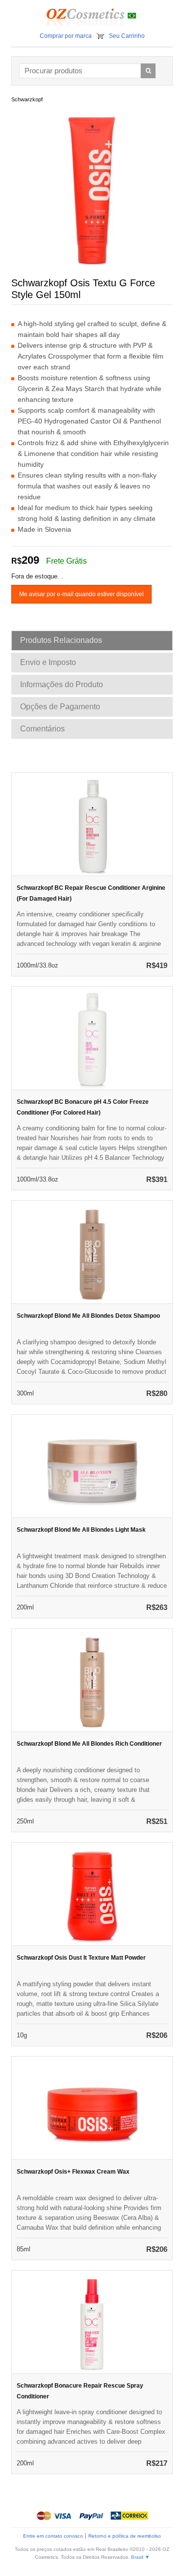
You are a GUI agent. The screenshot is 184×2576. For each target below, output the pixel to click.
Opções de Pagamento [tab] (60, 707)
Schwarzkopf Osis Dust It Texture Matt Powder (81, 1958)
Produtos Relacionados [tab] (61, 640)
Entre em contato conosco (53, 2536)
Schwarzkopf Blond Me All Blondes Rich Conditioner (89, 1744)
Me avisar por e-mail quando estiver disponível (81, 594)
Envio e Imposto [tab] (48, 662)
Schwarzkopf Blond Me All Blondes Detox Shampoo (88, 1316)
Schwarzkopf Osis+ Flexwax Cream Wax (73, 2172)
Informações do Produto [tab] (62, 684)
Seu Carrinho (127, 36)
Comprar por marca (66, 36)
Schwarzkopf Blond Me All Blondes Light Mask (81, 1530)
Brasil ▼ (140, 2557)
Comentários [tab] (42, 729)
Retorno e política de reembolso (125, 2536)
